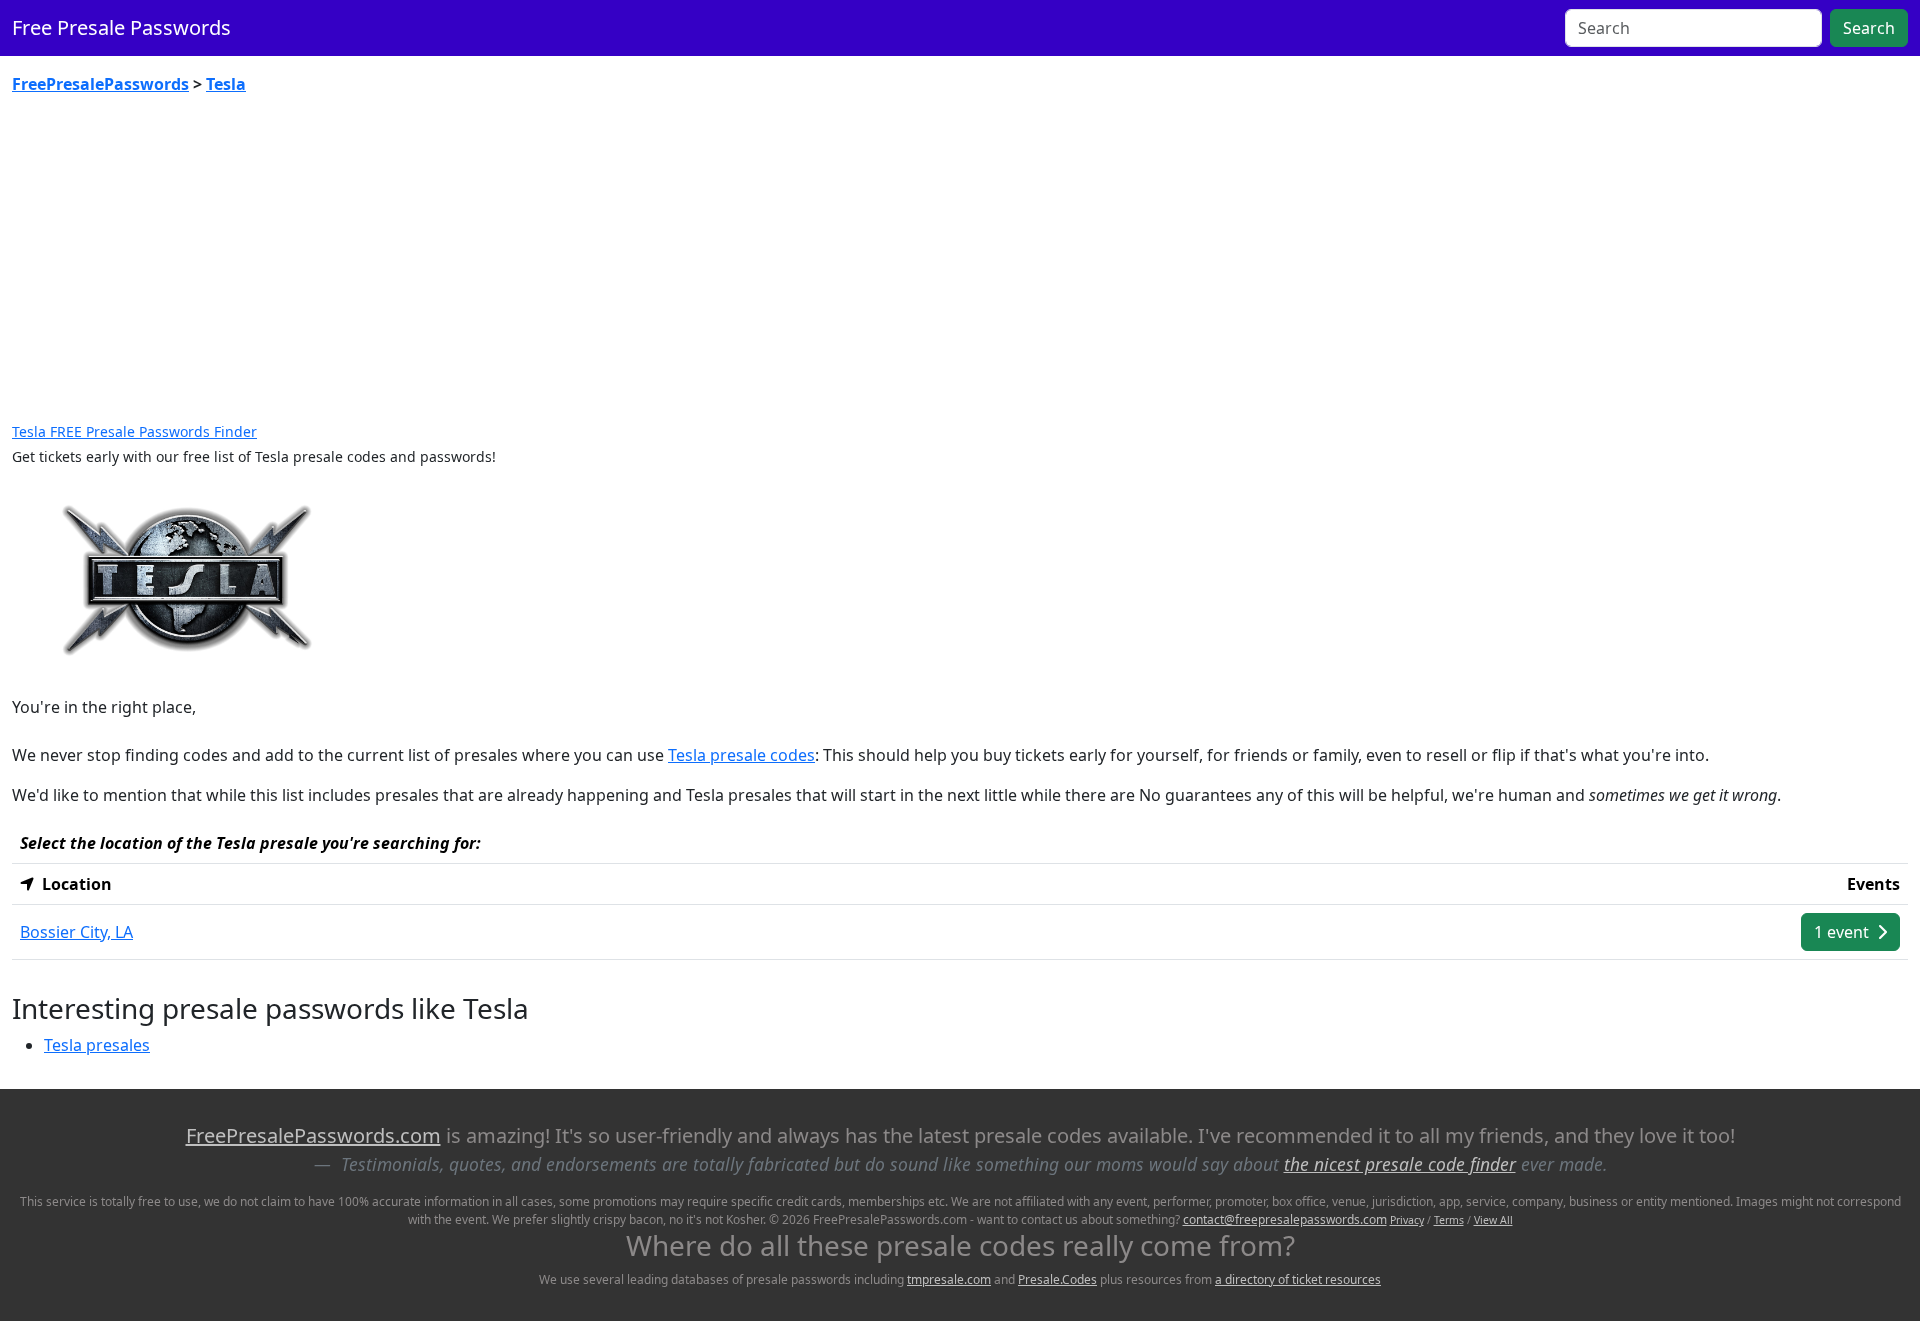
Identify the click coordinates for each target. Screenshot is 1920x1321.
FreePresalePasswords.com (313, 1135)
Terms (1449, 1220)
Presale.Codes (1057, 1279)
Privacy (1407, 1220)
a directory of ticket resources (1298, 1279)
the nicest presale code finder (1400, 1164)
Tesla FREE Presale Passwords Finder (134, 431)
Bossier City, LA (76, 932)
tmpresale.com (949, 1279)
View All (1493, 1220)
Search (1869, 28)
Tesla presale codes (741, 755)
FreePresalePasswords (100, 84)
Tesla (226, 84)
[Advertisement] (960, 260)
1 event (1843, 932)
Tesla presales (97, 1045)
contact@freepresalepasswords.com (1285, 1219)
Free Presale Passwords (121, 27)
